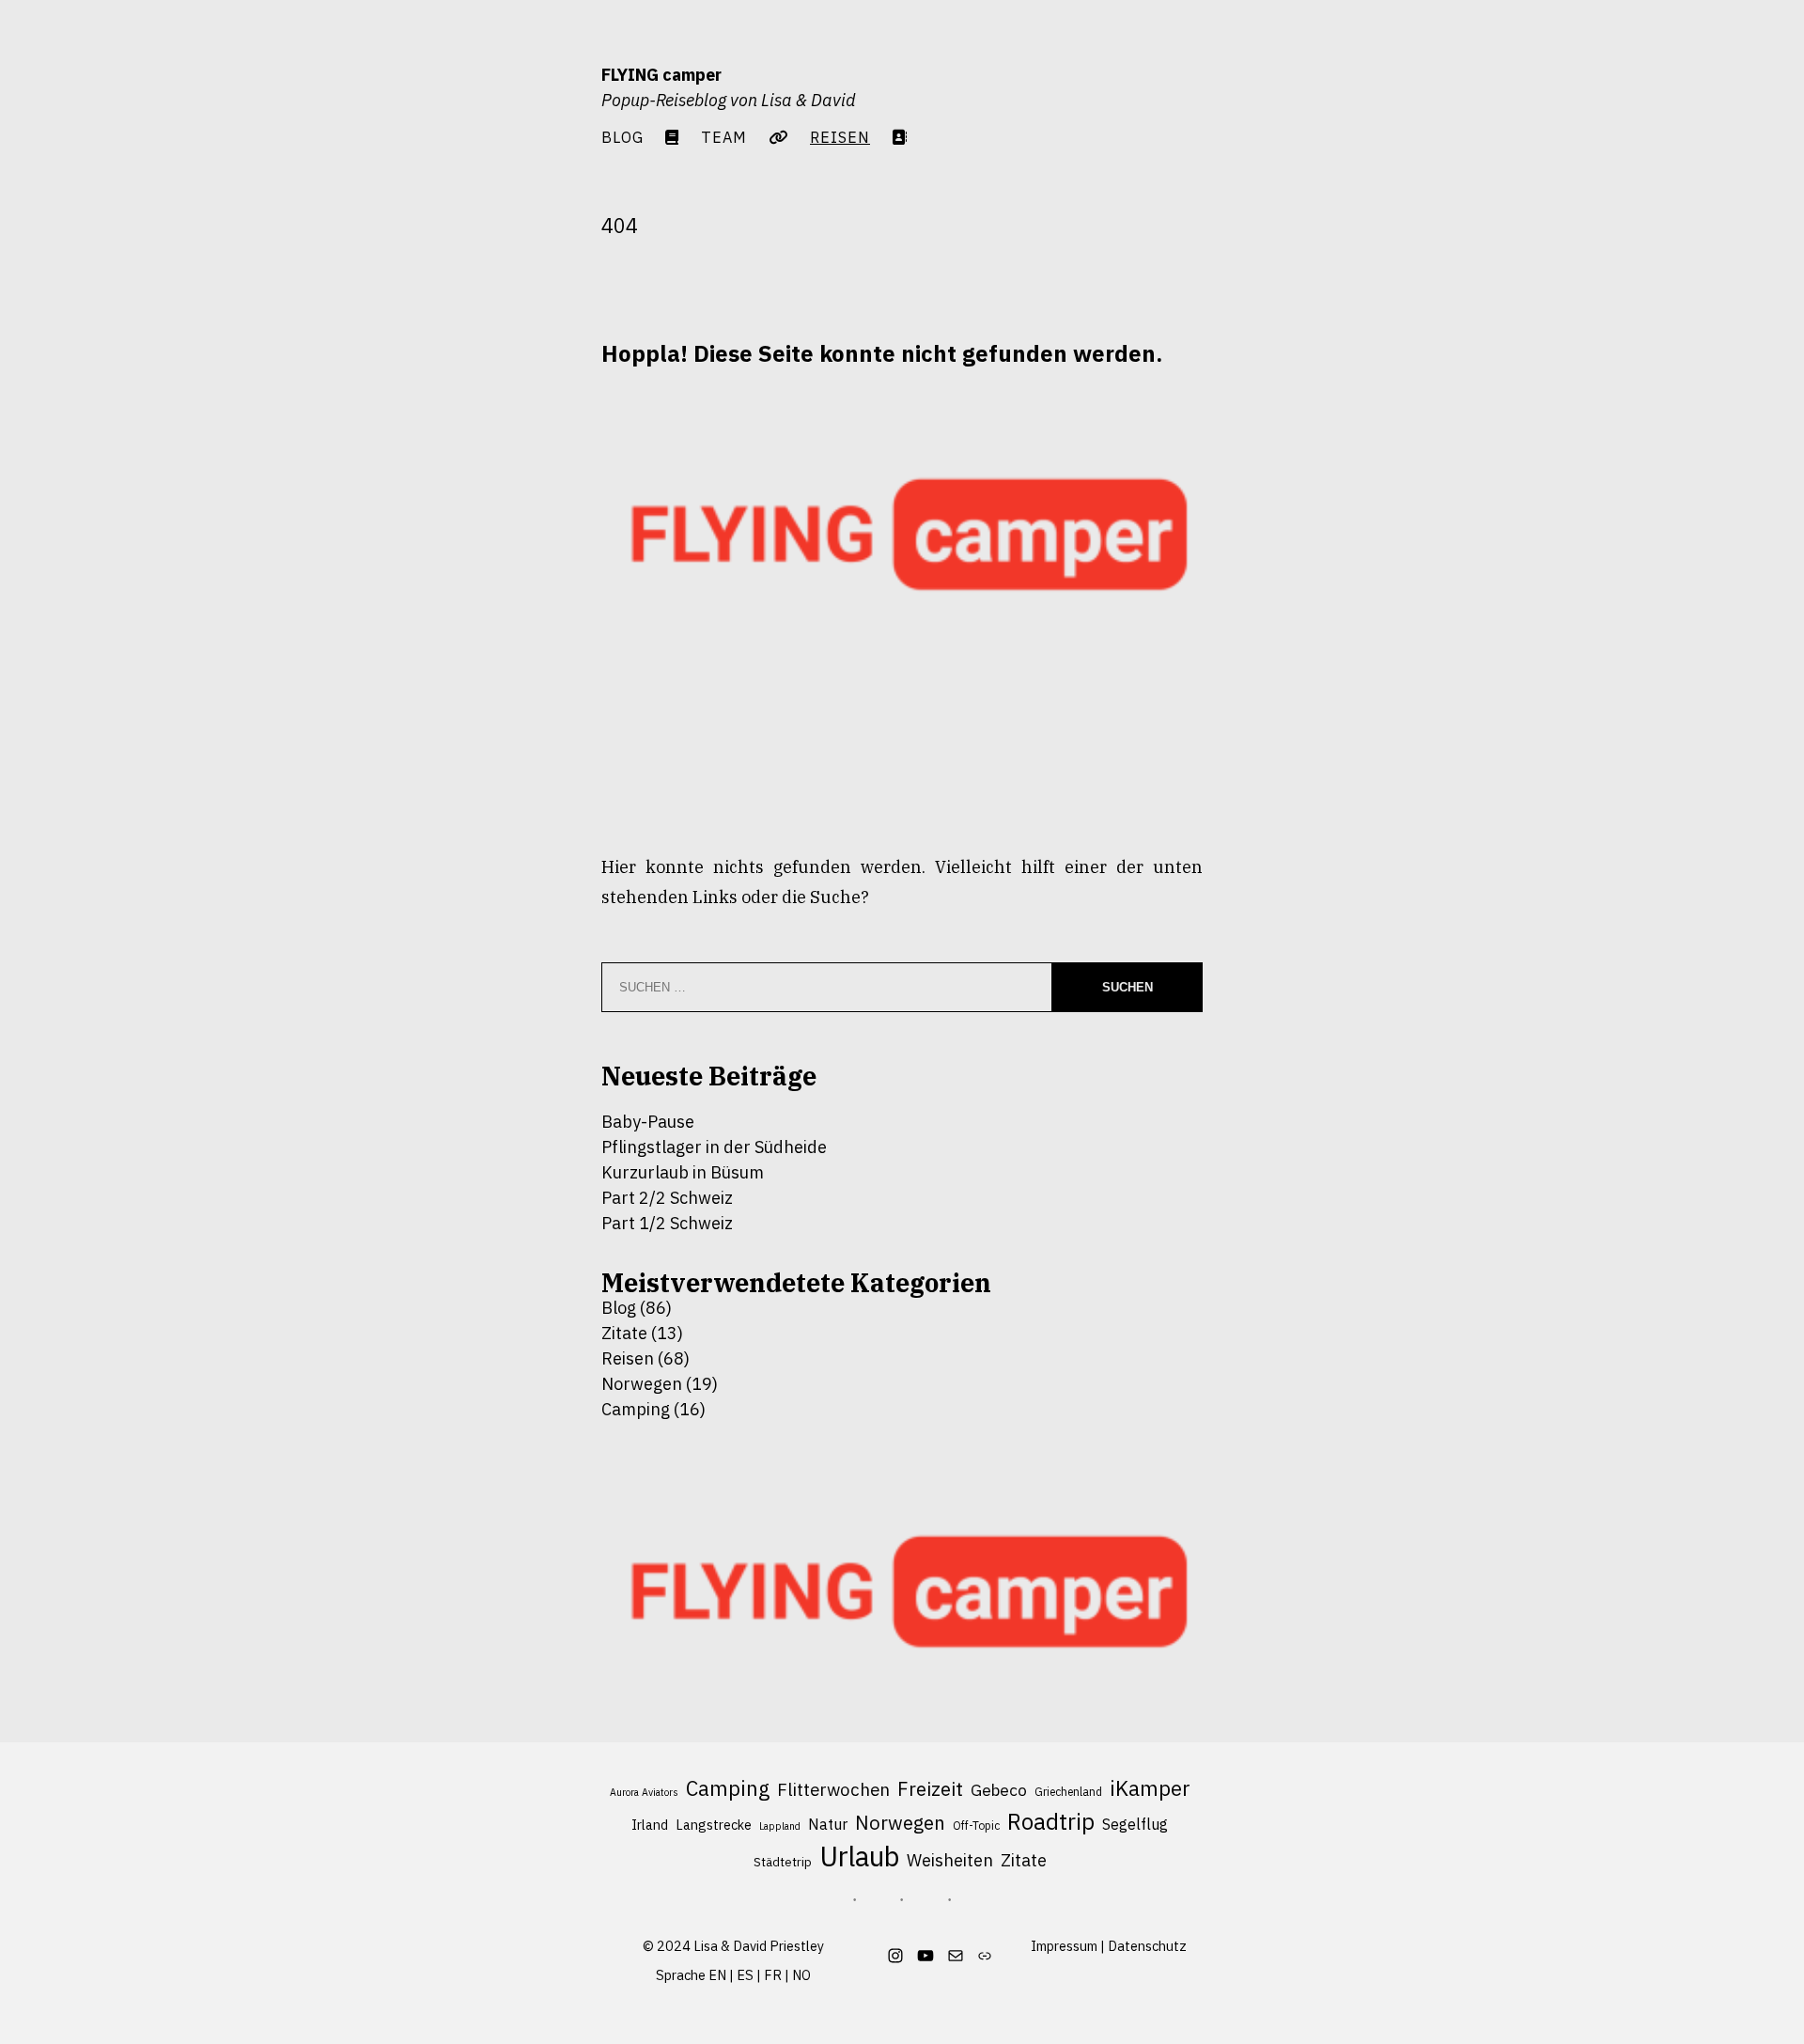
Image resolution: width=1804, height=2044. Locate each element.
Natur (828, 1824)
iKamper (1150, 1788)
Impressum (1064, 1946)
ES (745, 1975)
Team (724, 137)
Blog (622, 137)
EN (717, 1975)
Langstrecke (714, 1825)
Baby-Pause (648, 1122)
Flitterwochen (833, 1789)
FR (773, 1975)
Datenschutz (1147, 1946)
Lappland (780, 1826)
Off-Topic (976, 1826)
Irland (650, 1825)
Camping (636, 1409)
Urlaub (859, 1857)
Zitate (624, 1333)
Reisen (628, 1358)
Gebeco (999, 1790)
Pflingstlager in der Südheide (714, 1147)
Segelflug (1135, 1824)
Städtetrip (783, 1862)
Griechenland (1068, 1792)
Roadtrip (1051, 1822)
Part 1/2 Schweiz (667, 1223)
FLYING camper (661, 75)
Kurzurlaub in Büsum (683, 1172)
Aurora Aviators (644, 1792)
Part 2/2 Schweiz (667, 1198)
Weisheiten (950, 1860)
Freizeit (930, 1789)
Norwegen (642, 1384)
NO (801, 1975)
